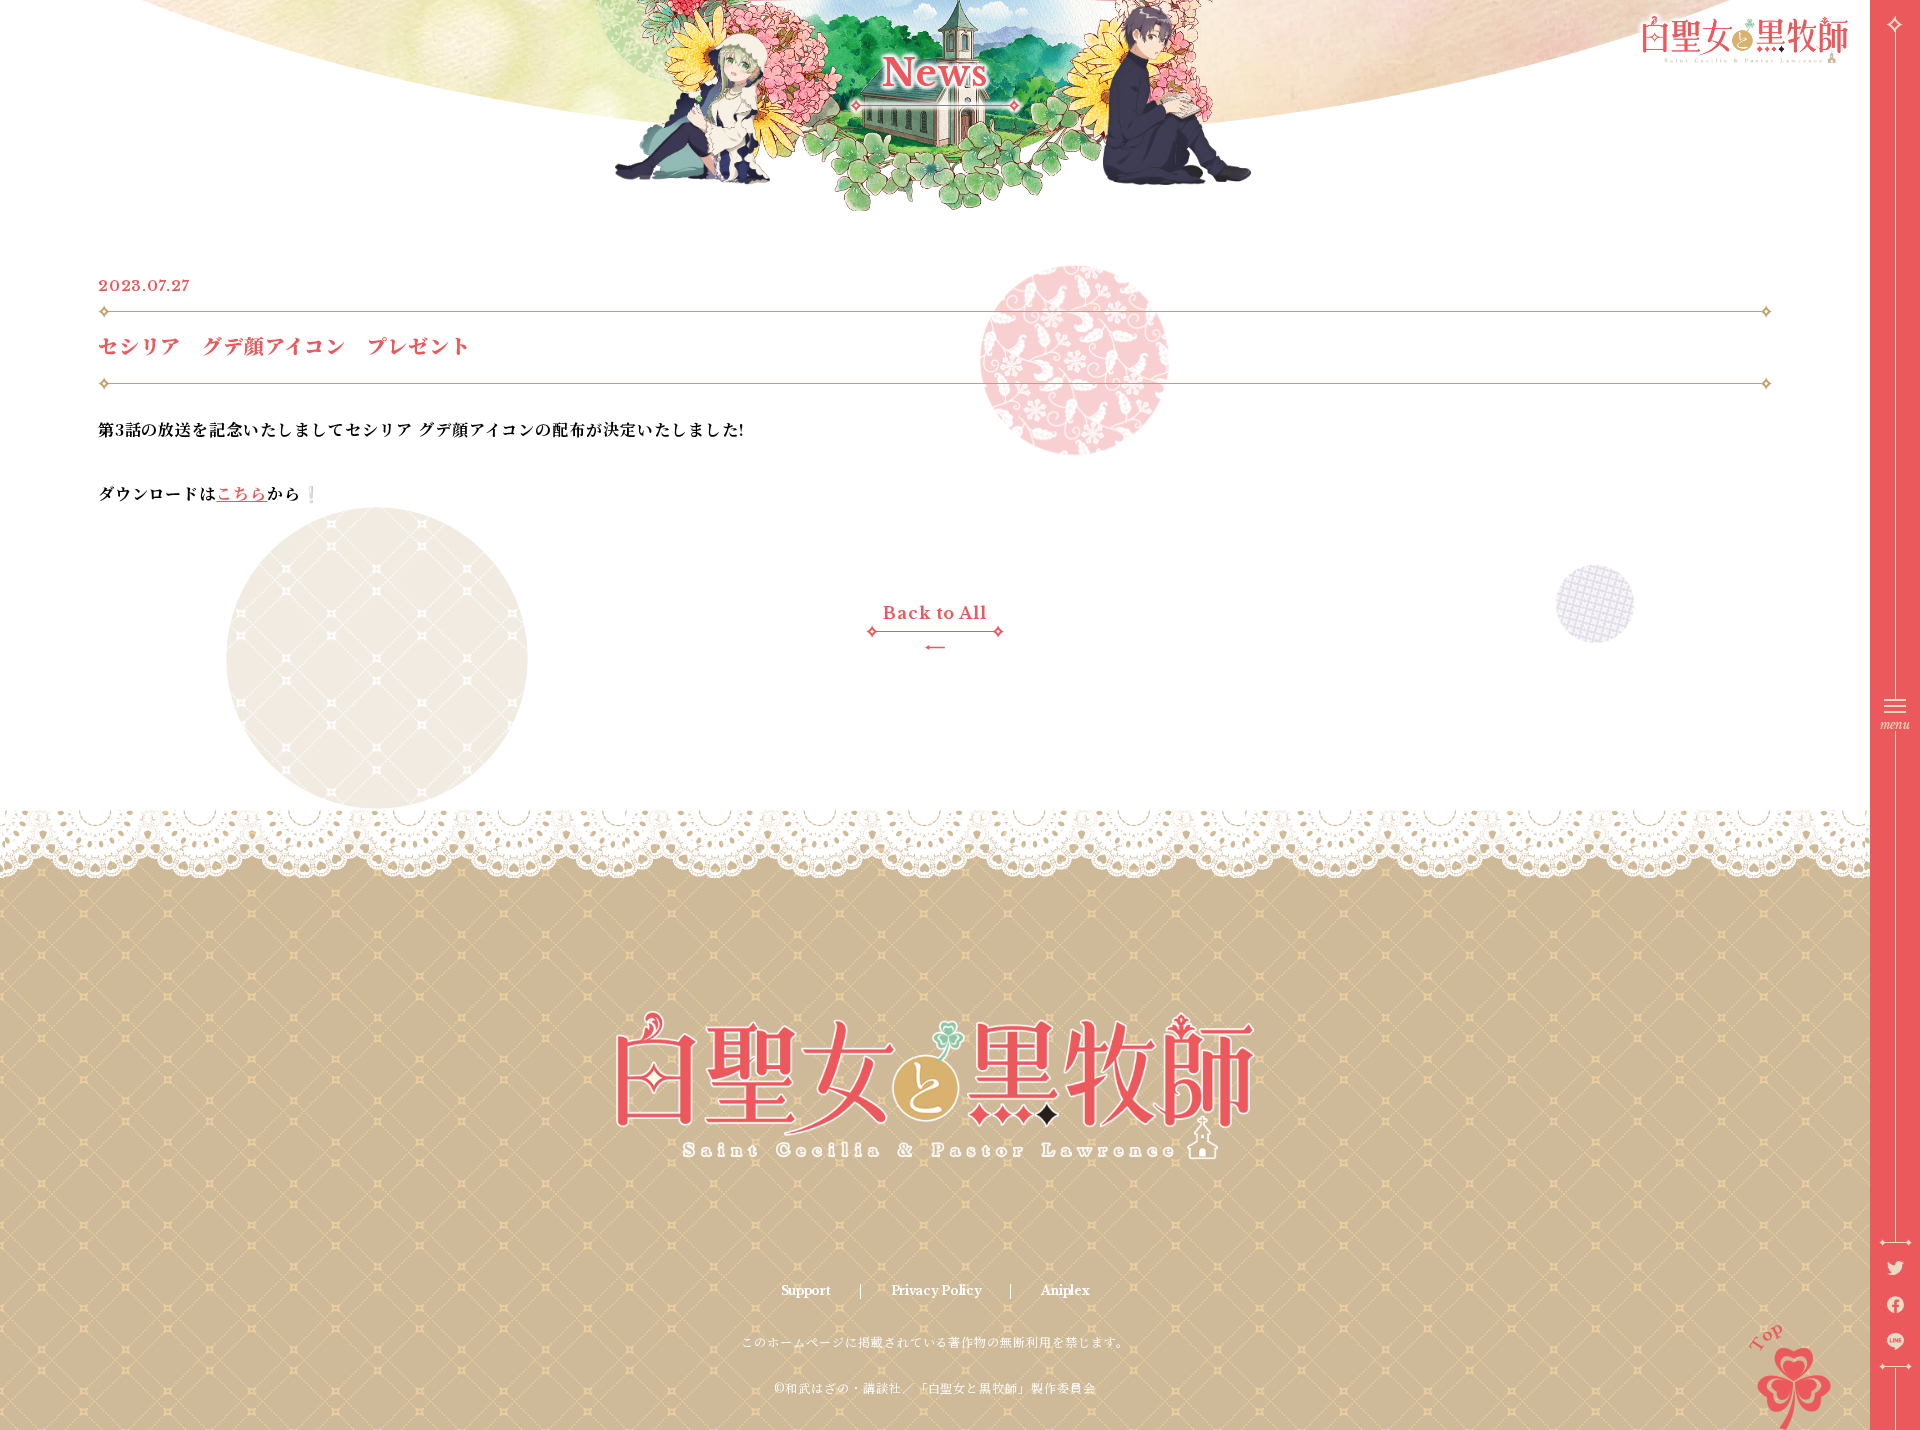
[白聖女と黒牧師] (935, 1085)
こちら (241, 493)
